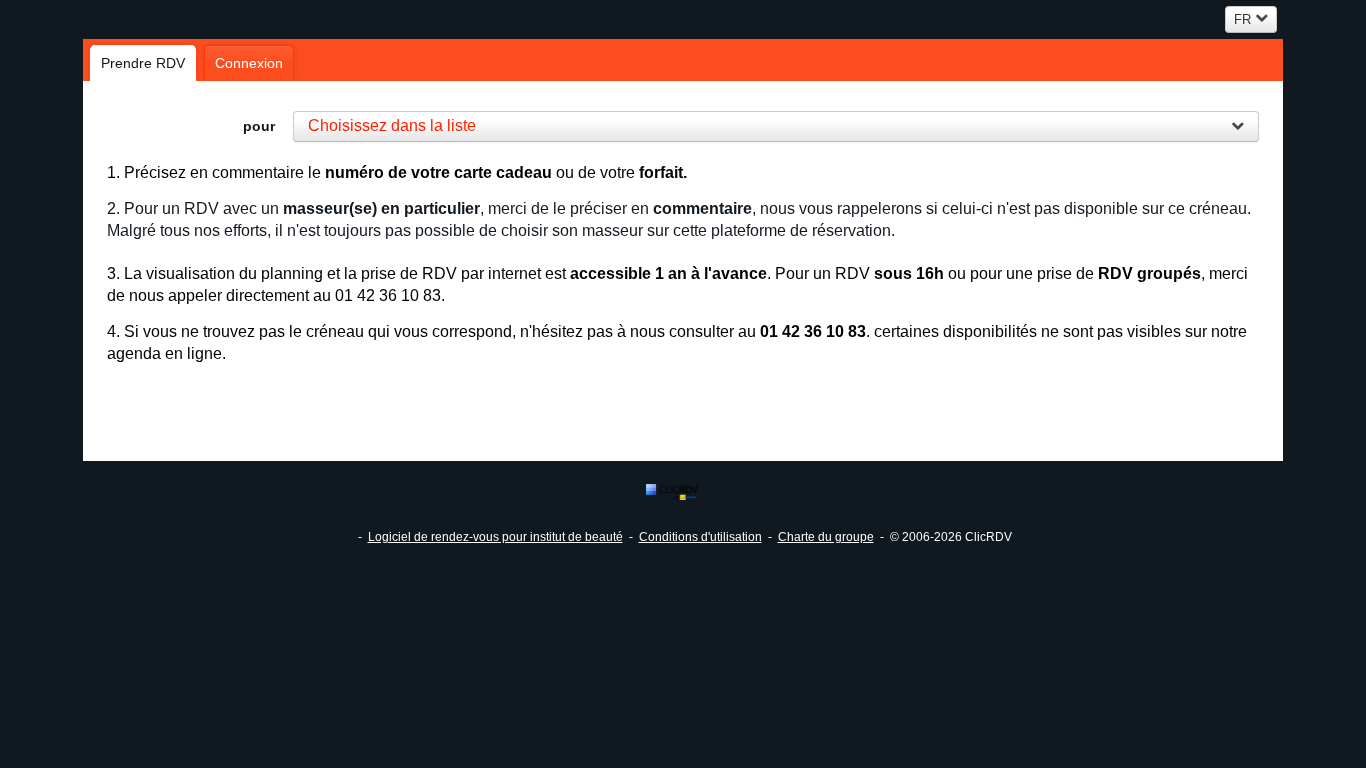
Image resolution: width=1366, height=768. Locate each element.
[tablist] (683, 60)
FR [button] (1242, 19)
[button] (776, 126)
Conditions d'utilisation (700, 537)
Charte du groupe (826, 537)
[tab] (143, 63)
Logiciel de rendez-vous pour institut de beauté (495, 537)
